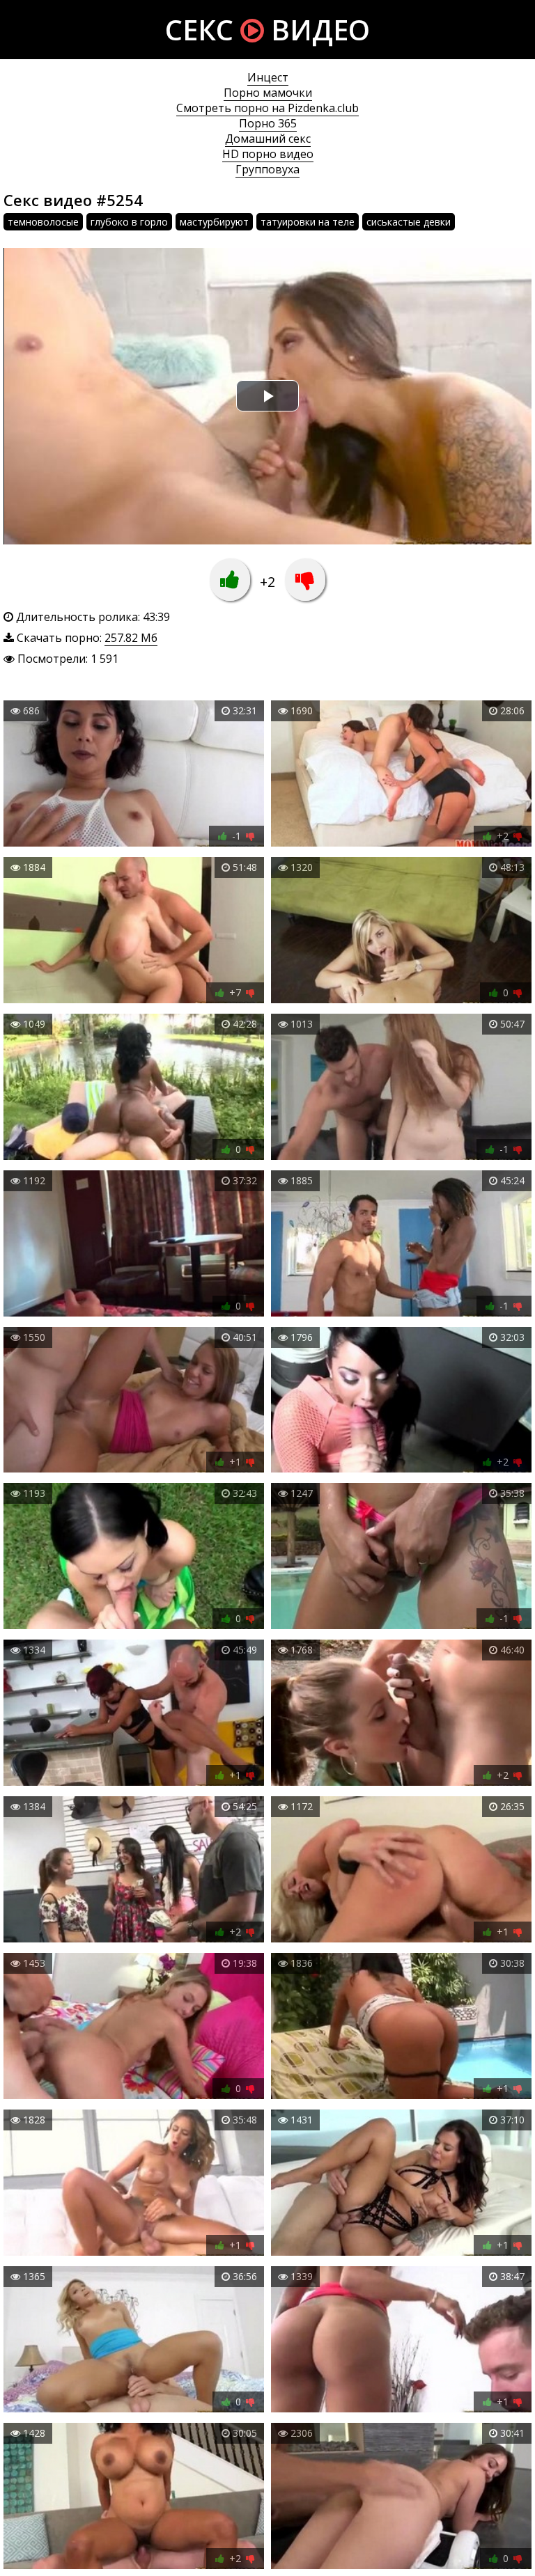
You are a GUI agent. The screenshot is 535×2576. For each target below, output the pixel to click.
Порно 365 (268, 123)
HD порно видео (268, 154)
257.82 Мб (131, 638)
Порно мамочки (268, 93)
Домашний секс (268, 139)
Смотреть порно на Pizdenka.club (267, 108)
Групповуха (267, 169)
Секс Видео (267, 30)
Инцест (268, 77)
